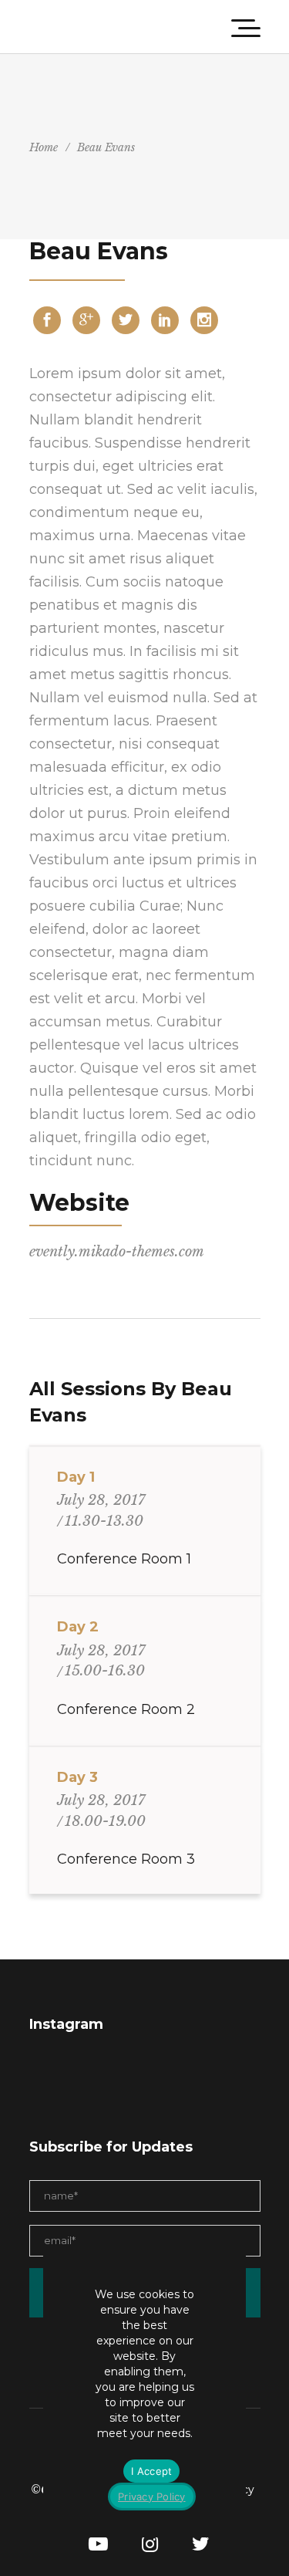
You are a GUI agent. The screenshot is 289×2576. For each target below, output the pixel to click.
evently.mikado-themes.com (117, 1252)
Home (44, 147)
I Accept (151, 2471)
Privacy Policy (152, 2497)
